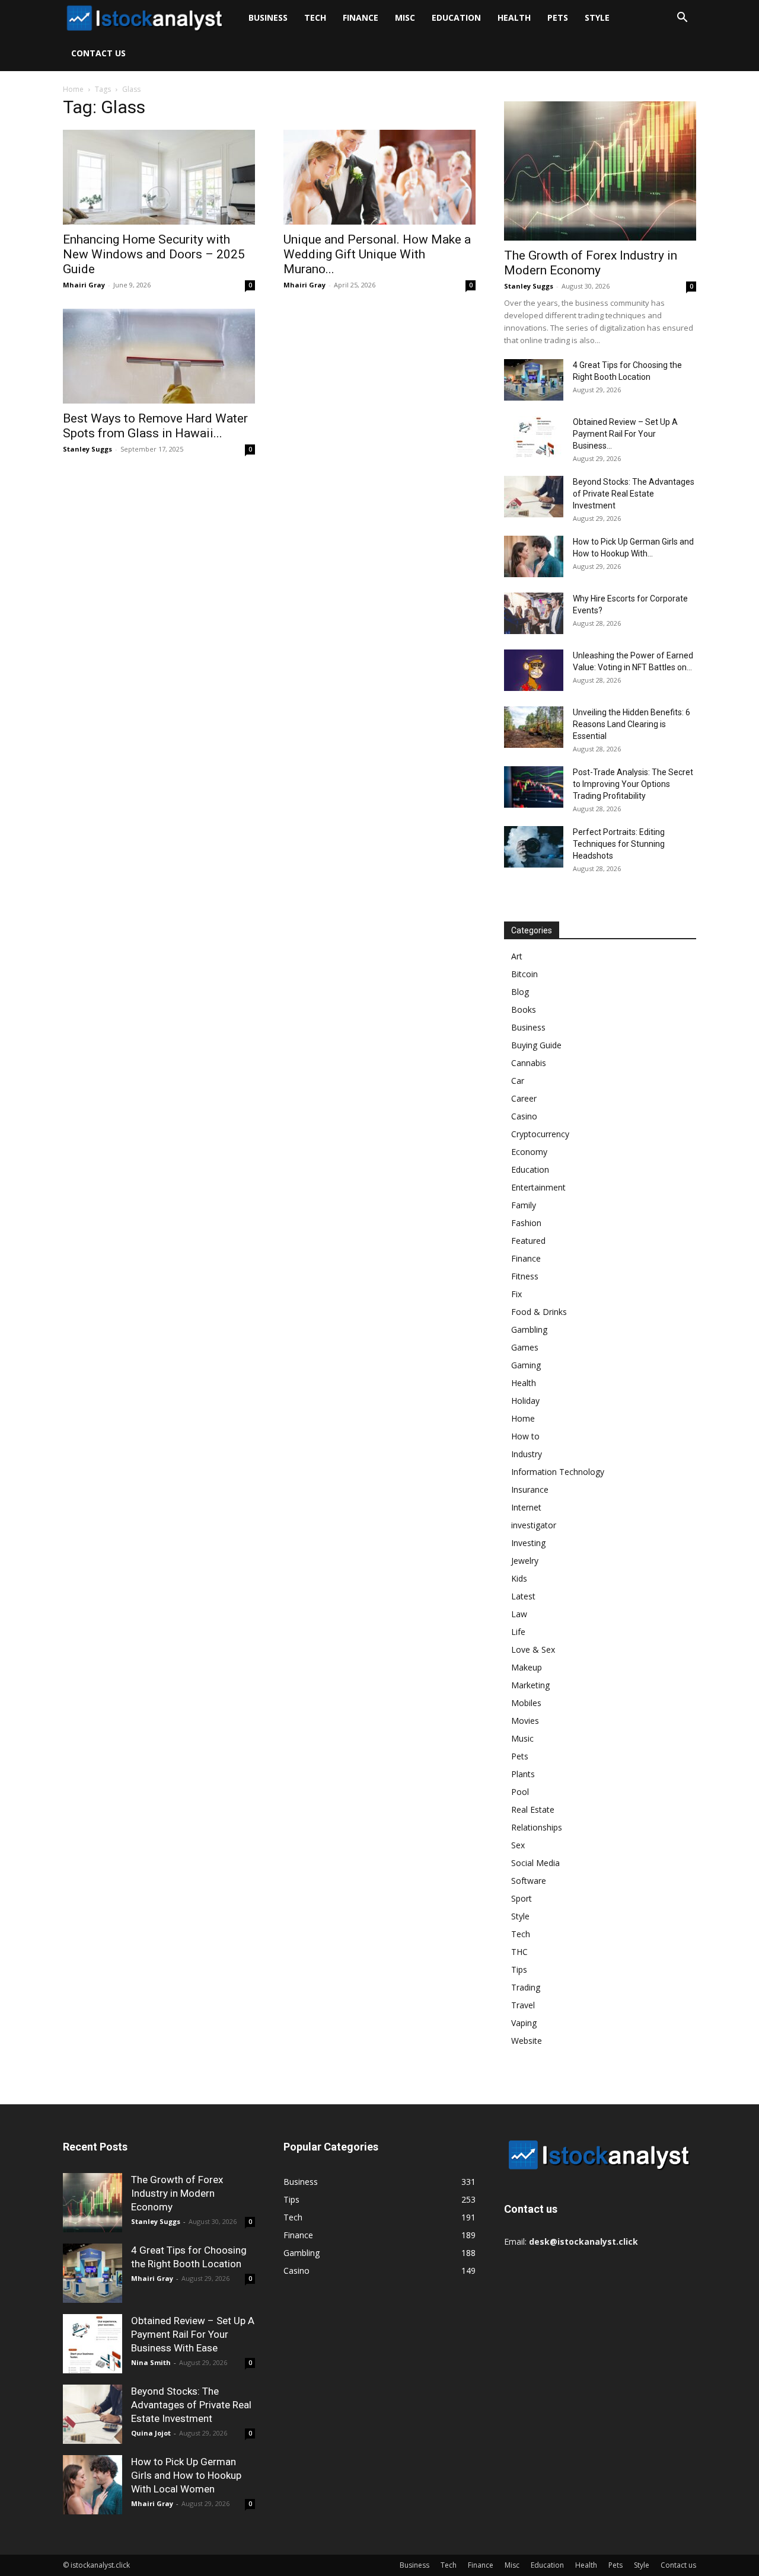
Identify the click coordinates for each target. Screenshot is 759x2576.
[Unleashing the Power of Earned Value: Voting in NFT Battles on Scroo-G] (534, 670)
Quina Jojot (151, 2433)
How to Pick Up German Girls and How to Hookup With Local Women (186, 2475)
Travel (523, 2005)
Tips (519, 1969)
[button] (682, 19)
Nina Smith (151, 2362)
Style (597, 17)
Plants (523, 1774)
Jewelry (525, 1561)
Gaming (526, 1365)
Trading (526, 1987)
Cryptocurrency (540, 1134)
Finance (361, 17)
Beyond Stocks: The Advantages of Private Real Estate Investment (634, 494)
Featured (528, 1241)
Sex (518, 1845)
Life (518, 1632)
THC (519, 1952)
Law (519, 1614)
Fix (516, 1294)
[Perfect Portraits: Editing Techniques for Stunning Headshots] (534, 847)
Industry (527, 1454)
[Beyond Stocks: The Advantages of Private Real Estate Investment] (534, 497)
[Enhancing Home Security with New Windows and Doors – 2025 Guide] (159, 177)
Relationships (537, 1827)
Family (524, 1205)
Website (527, 2041)
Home (73, 89)
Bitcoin (524, 974)
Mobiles (526, 1703)
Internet (526, 1507)
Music (522, 1738)
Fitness (525, 1276)
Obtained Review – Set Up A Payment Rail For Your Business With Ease (193, 2334)
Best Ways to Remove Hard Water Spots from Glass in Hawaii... (155, 426)
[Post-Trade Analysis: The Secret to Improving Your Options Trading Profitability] (534, 787)
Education (456, 17)
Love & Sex (533, 1649)
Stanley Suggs (87, 449)
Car (518, 1081)
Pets (558, 17)
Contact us (98, 53)
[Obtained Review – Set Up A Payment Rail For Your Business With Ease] (534, 437)
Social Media (535, 1863)
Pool (520, 1792)
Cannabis (529, 1063)
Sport (522, 1898)
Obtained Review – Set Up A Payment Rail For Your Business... (625, 434)
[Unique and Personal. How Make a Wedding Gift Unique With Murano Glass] (379, 177)
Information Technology (558, 1472)
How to (525, 1436)
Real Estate (533, 1809)
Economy (529, 1152)
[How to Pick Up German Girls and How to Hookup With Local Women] (534, 556)
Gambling (529, 1329)
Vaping (524, 2023)
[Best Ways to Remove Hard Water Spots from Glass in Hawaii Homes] (159, 356)
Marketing (530, 1685)
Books (524, 1009)
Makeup (527, 1667)
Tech (315, 17)
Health (514, 17)
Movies (525, 1721)
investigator (534, 1525)
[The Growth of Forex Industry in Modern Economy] (600, 171)
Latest (523, 1596)
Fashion (526, 1223)
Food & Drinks (539, 1312)
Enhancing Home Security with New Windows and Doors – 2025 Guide (154, 254)
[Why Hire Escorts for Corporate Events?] (534, 613)
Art (517, 956)
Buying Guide (536, 1045)
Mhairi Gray (84, 285)
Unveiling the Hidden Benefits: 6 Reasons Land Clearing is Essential (632, 724)
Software (529, 1881)
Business (268, 17)
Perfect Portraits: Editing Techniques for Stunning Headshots (619, 844)
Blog (520, 992)
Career (524, 1098)
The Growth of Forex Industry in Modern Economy (591, 263)
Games (525, 1347)
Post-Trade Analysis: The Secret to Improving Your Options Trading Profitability (633, 784)
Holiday (525, 1401)
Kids (519, 1578)
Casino (524, 1116)
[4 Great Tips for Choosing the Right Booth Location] (534, 380)
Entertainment (538, 1187)
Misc (405, 17)
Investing (528, 1543)
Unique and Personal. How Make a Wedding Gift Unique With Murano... (377, 254)
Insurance (530, 1489)
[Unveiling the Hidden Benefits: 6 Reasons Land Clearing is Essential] (534, 727)
